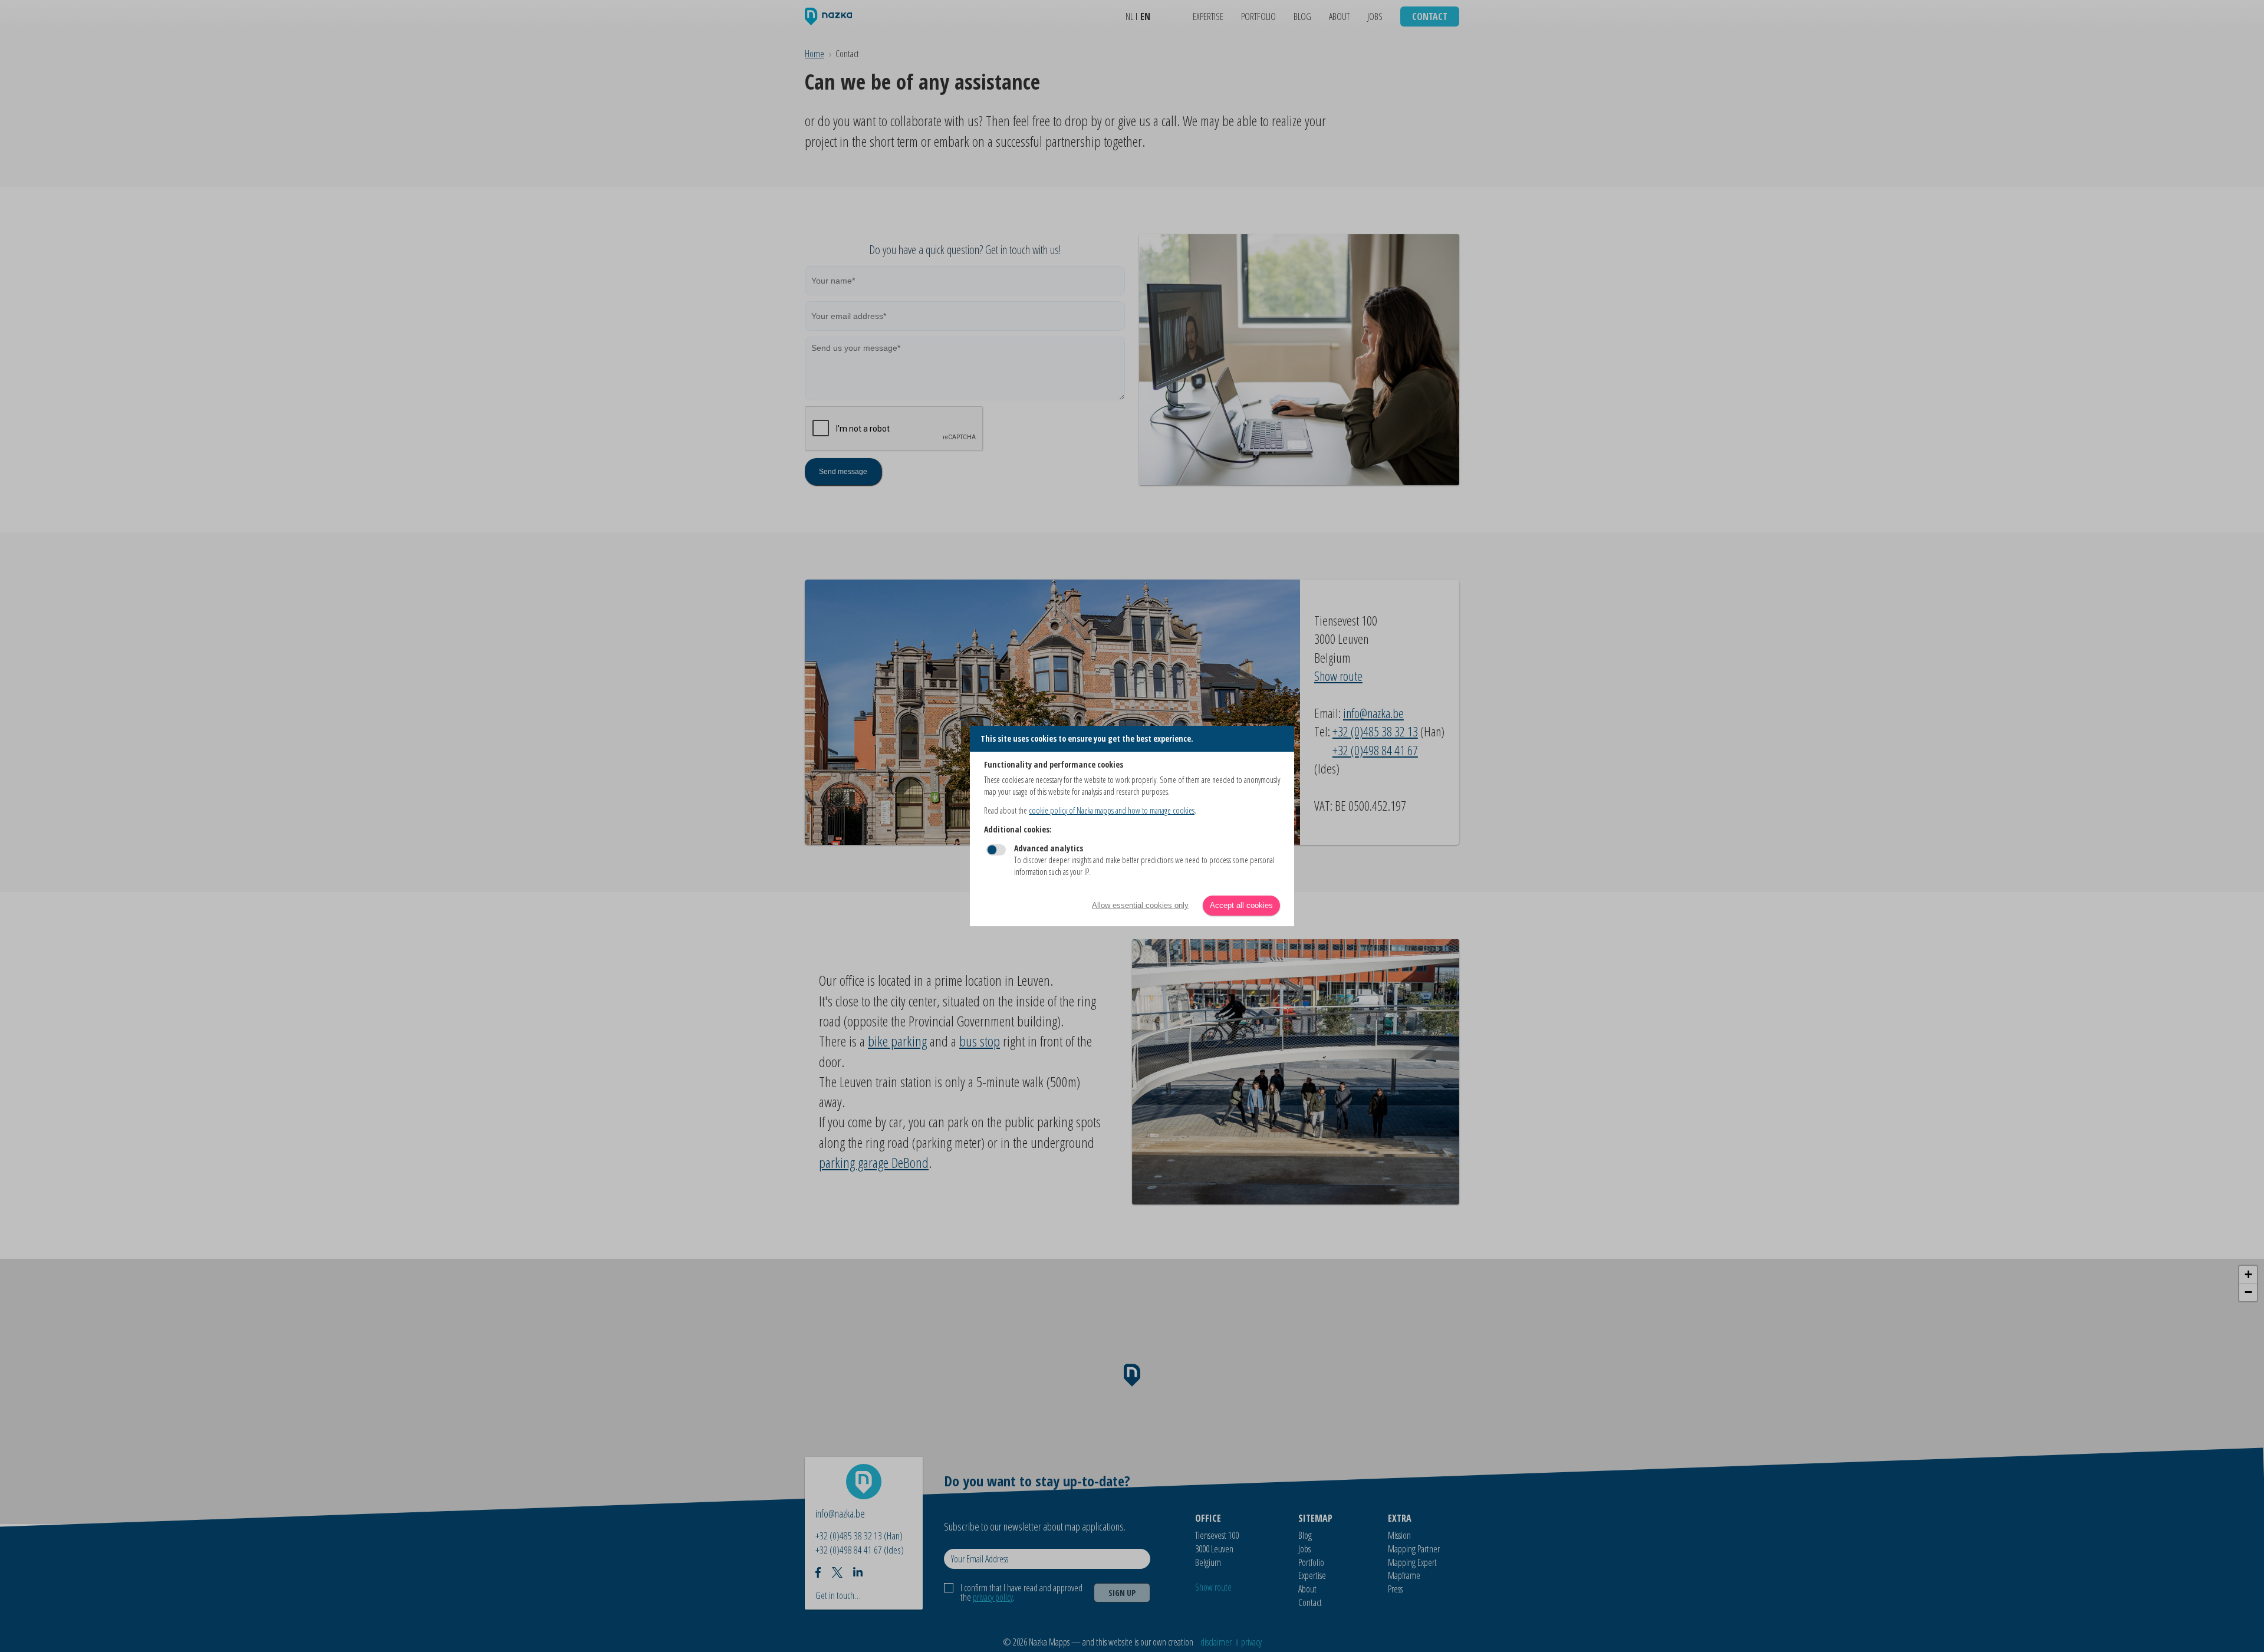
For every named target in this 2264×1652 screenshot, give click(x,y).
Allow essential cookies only (1140, 905)
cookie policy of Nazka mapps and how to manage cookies (1112, 810)
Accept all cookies (1241, 905)
